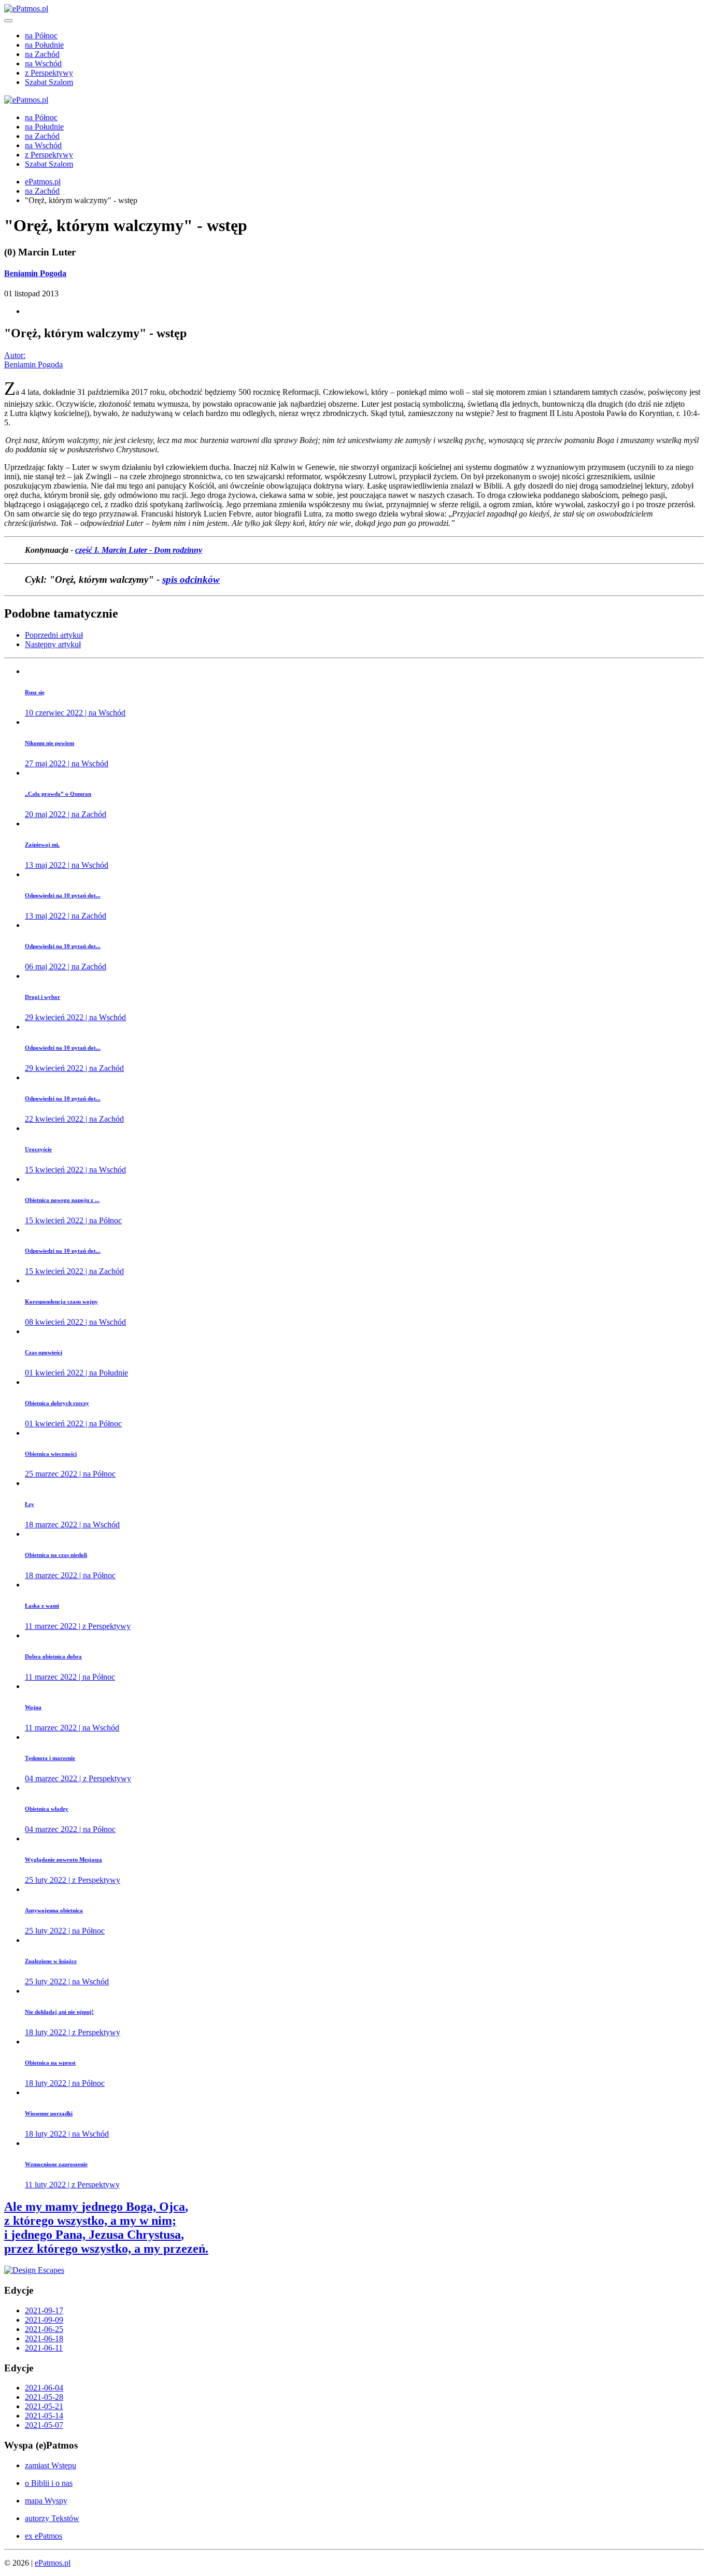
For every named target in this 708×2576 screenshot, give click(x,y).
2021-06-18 (44, 2338)
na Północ (41, 35)
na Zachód (42, 54)
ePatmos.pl (43, 182)
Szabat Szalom (49, 82)
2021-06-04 (44, 2388)
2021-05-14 (44, 2416)
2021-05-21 (44, 2406)
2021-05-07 (44, 2425)
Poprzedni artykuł (54, 635)
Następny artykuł (53, 644)
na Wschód (43, 63)
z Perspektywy (49, 73)
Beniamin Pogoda (35, 273)
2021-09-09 (44, 2320)
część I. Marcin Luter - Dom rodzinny (139, 550)
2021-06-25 (44, 2329)
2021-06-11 (44, 2348)
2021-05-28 (44, 2397)
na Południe (44, 45)
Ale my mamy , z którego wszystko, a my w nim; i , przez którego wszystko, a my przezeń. (106, 2228)
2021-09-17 (44, 2310)
